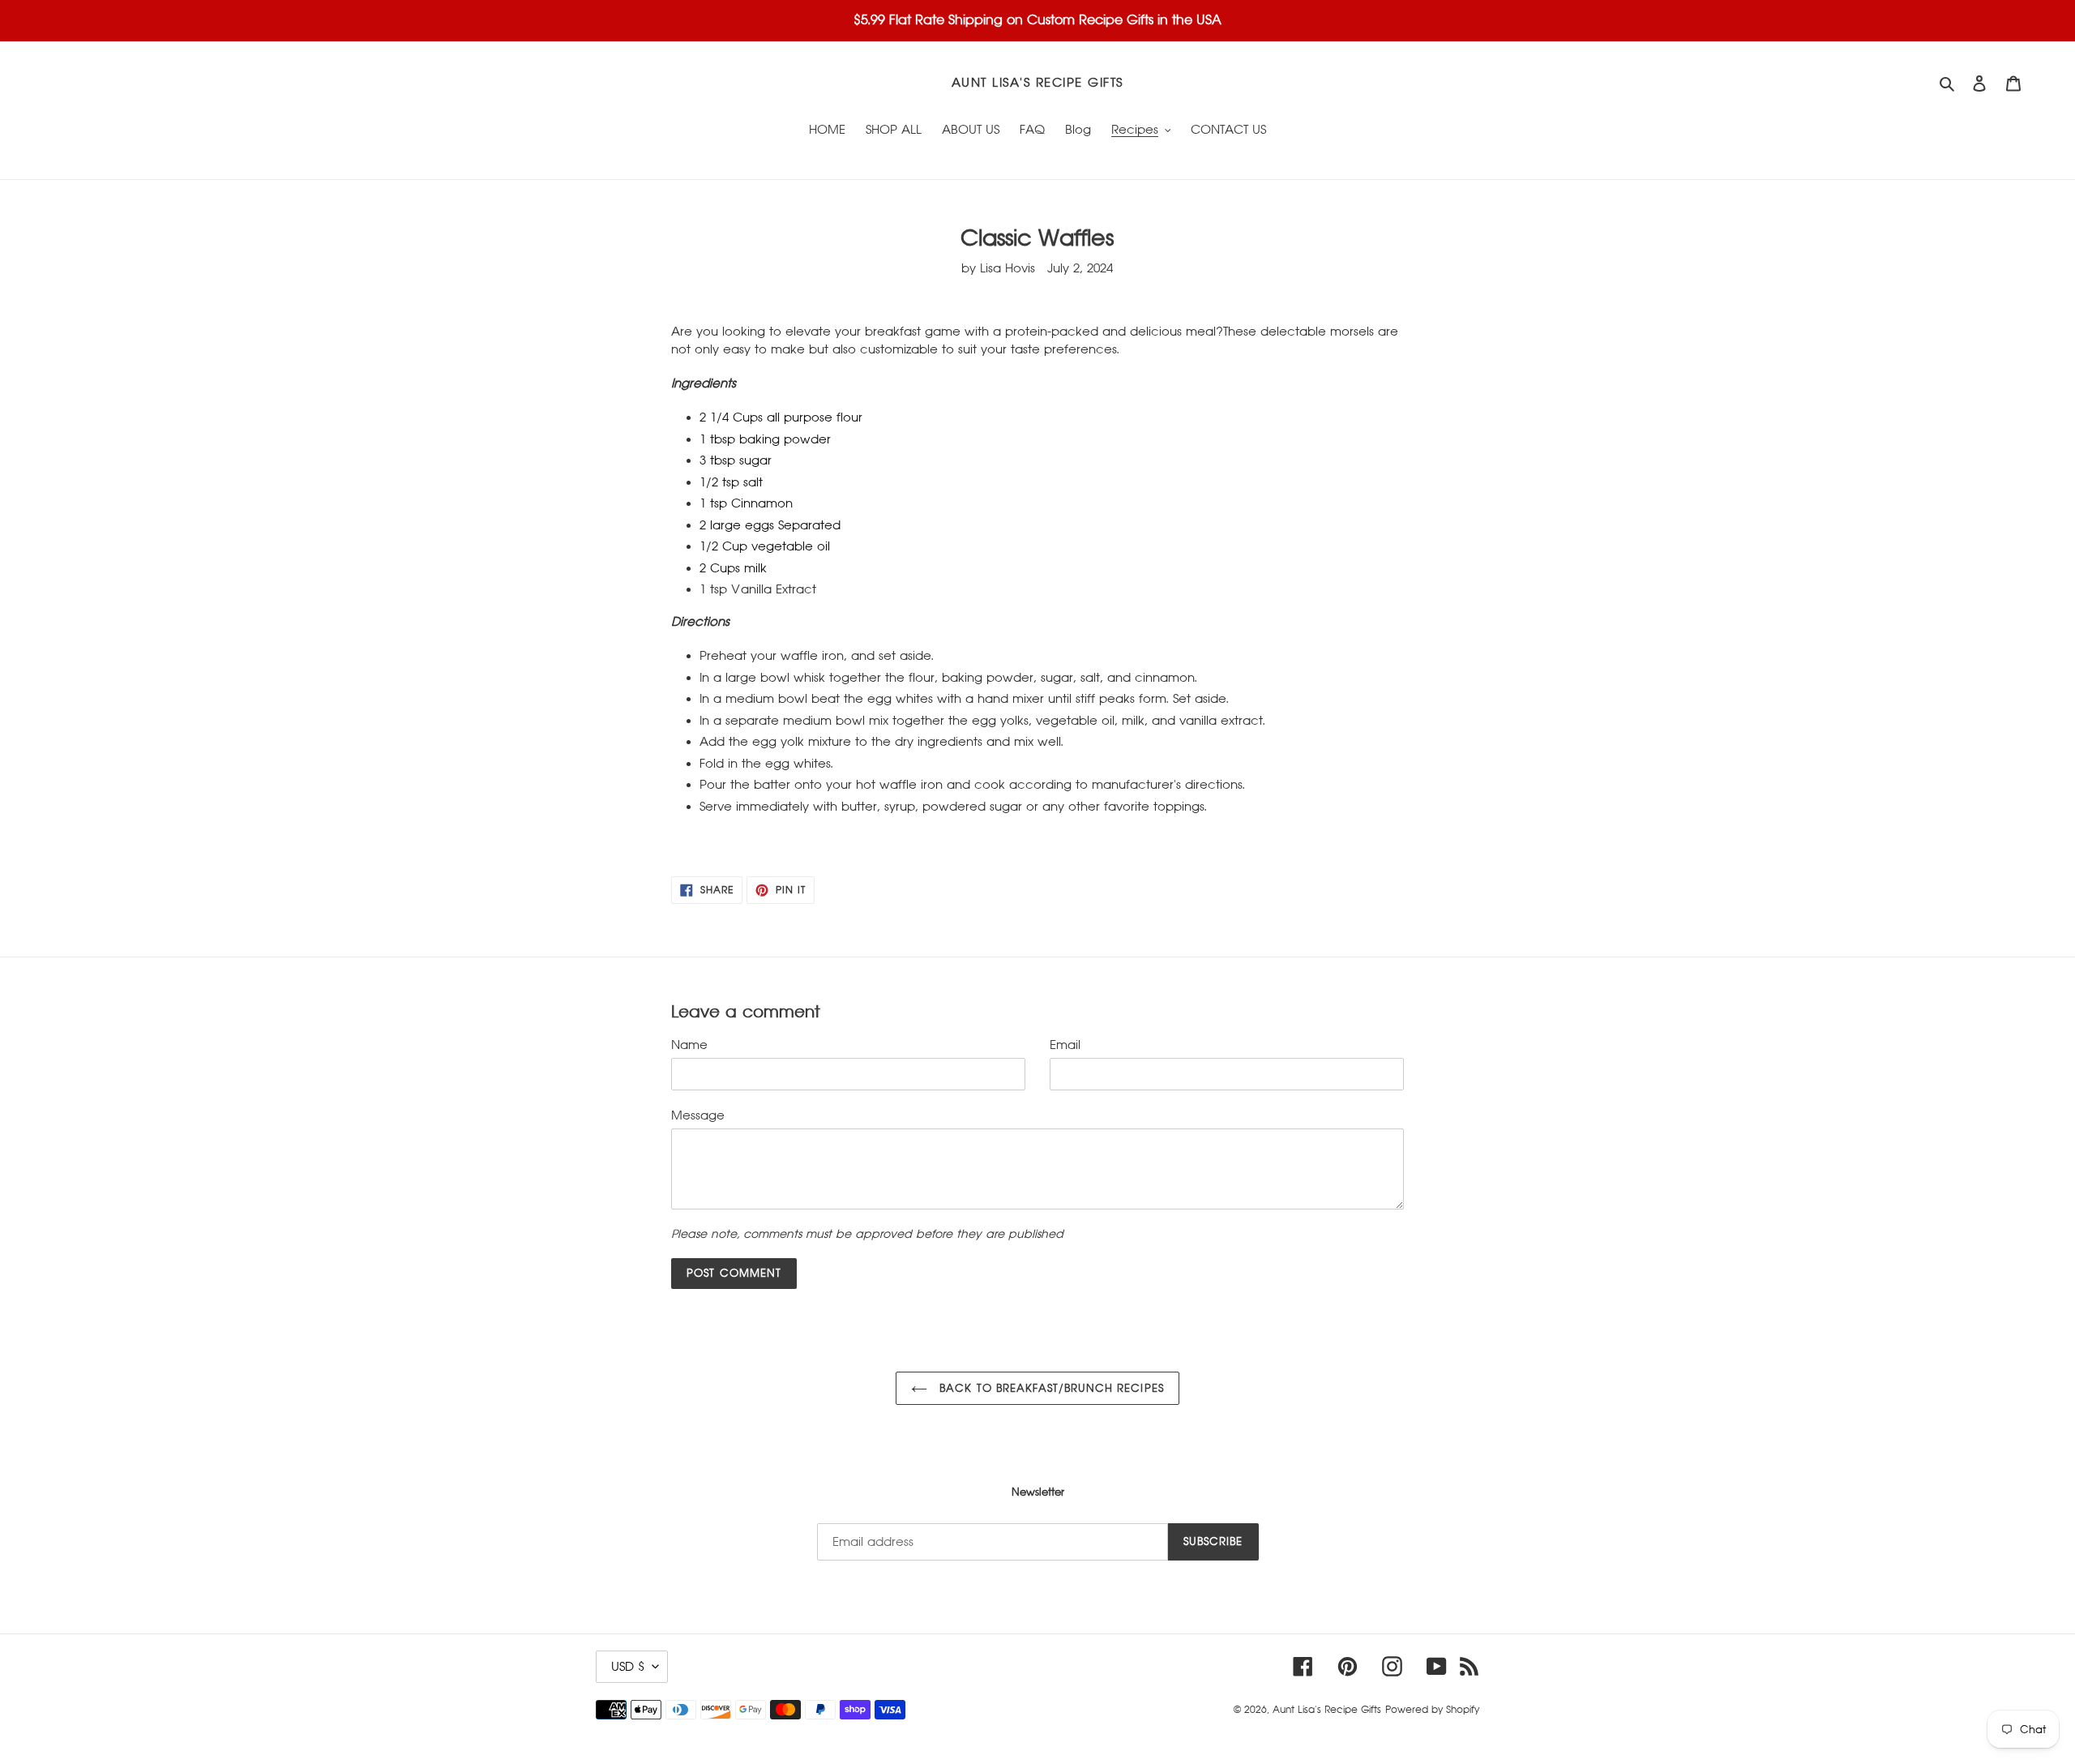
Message (698, 1115)
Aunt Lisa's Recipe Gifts (1037, 82)
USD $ (628, 1666)
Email (1065, 1045)
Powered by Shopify (1432, 1710)
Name (689, 1045)
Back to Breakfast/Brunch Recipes (1049, 1388)
